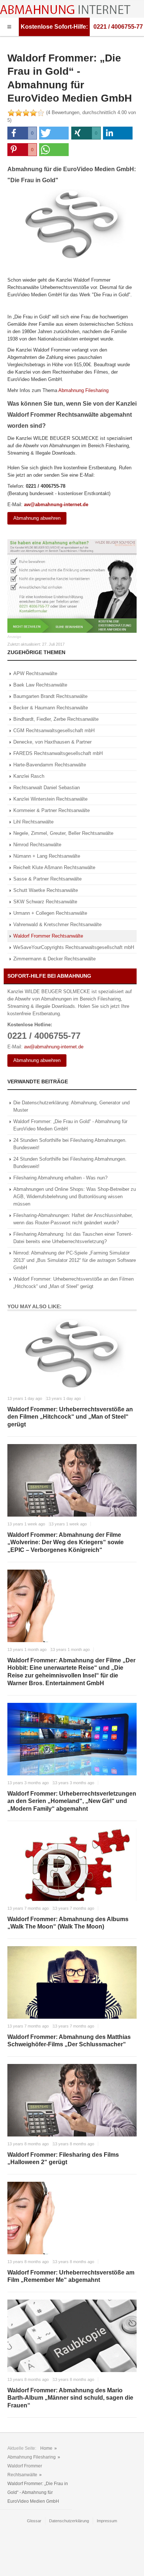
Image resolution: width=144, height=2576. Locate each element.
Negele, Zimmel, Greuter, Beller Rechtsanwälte (63, 833)
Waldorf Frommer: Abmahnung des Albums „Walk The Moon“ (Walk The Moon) (68, 1923)
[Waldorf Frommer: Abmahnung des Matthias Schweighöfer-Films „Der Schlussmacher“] (72, 1982)
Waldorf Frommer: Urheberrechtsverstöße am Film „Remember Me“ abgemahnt (71, 2276)
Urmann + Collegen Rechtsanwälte (50, 913)
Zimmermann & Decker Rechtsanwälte (54, 959)
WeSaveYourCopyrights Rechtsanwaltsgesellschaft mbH (74, 947)
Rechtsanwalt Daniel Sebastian (47, 788)
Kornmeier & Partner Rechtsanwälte (52, 810)
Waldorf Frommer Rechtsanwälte (48, 936)
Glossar (34, 2521)
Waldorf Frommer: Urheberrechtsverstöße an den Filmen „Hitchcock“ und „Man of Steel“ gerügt (70, 1417)
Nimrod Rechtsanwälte (37, 845)
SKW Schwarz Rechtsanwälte (45, 902)
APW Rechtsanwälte (35, 673)
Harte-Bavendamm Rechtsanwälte (50, 765)
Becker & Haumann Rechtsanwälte (51, 708)
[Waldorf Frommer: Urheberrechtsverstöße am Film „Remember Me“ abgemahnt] (72, 2218)
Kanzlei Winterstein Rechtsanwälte (50, 799)
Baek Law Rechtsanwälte (40, 685)
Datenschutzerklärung (69, 2521)
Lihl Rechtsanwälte (33, 822)
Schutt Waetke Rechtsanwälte (46, 890)
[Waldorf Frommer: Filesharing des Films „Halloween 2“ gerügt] (72, 2100)
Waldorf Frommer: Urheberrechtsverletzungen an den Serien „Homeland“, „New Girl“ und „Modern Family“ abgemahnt (72, 1801)
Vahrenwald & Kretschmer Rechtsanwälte (57, 924)
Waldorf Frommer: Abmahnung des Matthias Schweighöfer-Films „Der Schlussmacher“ (69, 2041)
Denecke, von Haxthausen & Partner (52, 742)
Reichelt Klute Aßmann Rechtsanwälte (54, 867)
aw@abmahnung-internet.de (56, 504)
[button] (22, 133)
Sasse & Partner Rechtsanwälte (47, 879)
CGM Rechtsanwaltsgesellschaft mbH (54, 731)
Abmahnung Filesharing (83, 390)
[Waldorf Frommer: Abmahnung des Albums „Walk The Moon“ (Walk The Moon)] (72, 1865)
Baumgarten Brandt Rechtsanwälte (50, 696)
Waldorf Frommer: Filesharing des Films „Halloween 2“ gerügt (63, 2159)
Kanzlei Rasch (29, 776)
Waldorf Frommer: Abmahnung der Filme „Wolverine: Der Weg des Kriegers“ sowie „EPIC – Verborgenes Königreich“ (66, 1543)
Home (46, 2448)
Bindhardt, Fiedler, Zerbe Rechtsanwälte (56, 719)
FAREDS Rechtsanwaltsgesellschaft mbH (58, 753)
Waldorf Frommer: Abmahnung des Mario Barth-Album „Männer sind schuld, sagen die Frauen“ (70, 2398)
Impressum (107, 2521)
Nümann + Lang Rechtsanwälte (47, 856)
